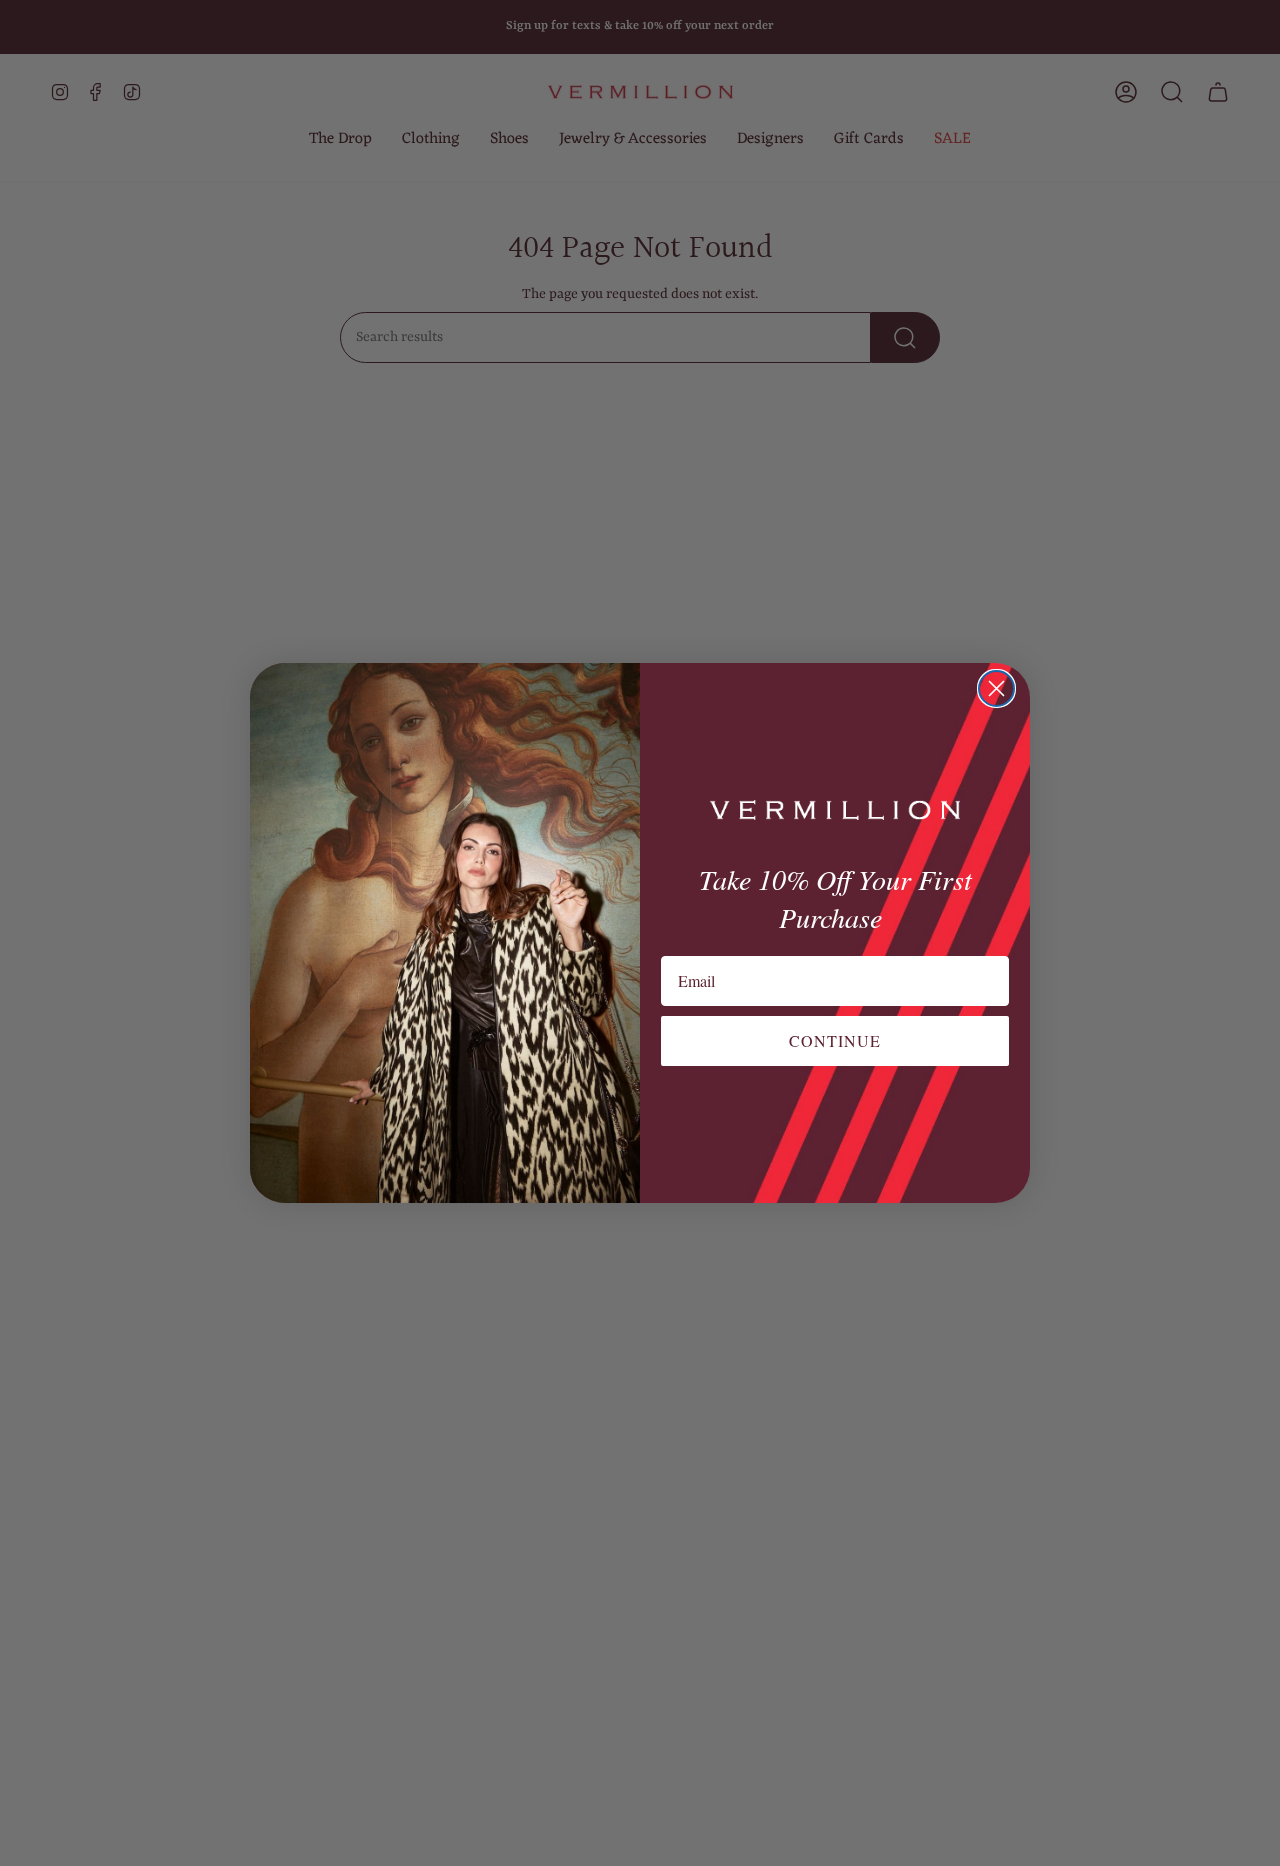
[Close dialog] (996, 688)
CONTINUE (835, 1040)
